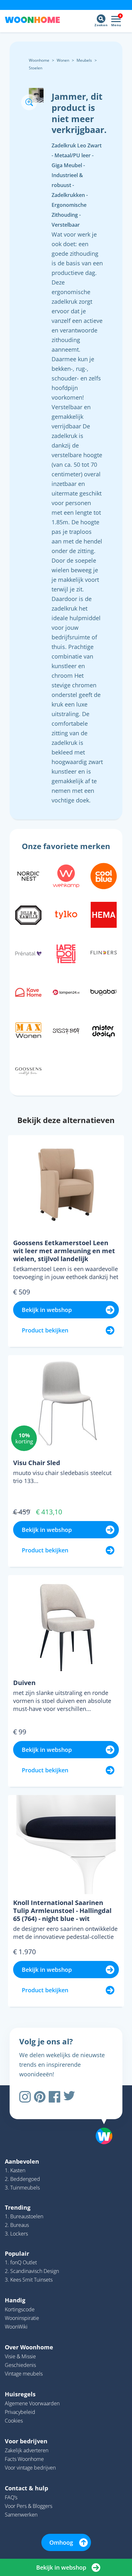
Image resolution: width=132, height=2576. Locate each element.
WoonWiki (16, 2327)
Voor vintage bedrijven (30, 2468)
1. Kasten (15, 2170)
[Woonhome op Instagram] (25, 2097)
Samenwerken (21, 2515)
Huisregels (20, 2394)
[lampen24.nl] (66, 992)
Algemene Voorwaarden (32, 2403)
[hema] (104, 914)
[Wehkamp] (66, 875)
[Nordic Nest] (28, 875)
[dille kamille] (28, 914)
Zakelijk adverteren (27, 2450)
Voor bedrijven (26, 2441)
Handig (15, 2300)
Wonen (63, 60)
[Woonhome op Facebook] (54, 2097)
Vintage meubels (24, 2374)
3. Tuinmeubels (22, 2188)
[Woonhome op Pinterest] (40, 2097)
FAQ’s (11, 2497)
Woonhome (39, 60)
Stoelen (36, 68)
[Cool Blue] (104, 875)
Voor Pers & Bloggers (29, 2506)
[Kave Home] (28, 992)
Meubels (84, 60)
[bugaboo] (104, 992)
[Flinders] (104, 953)
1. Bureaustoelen (24, 2216)
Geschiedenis (20, 2365)
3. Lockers (16, 2234)
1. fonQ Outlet (21, 2262)
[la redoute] (66, 953)
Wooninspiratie (22, 2318)
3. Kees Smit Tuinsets (29, 2280)
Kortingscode (20, 2309)
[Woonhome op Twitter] (69, 2097)
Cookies (14, 2421)
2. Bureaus (17, 2225)
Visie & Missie (20, 2356)
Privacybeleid (20, 2412)
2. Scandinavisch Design (32, 2271)
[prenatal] (28, 953)
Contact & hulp (26, 2488)
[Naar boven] (101, 2119)
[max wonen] (28, 1030)
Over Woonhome (29, 2347)
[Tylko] (66, 914)
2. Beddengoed (22, 2179)
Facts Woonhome (24, 2459)
